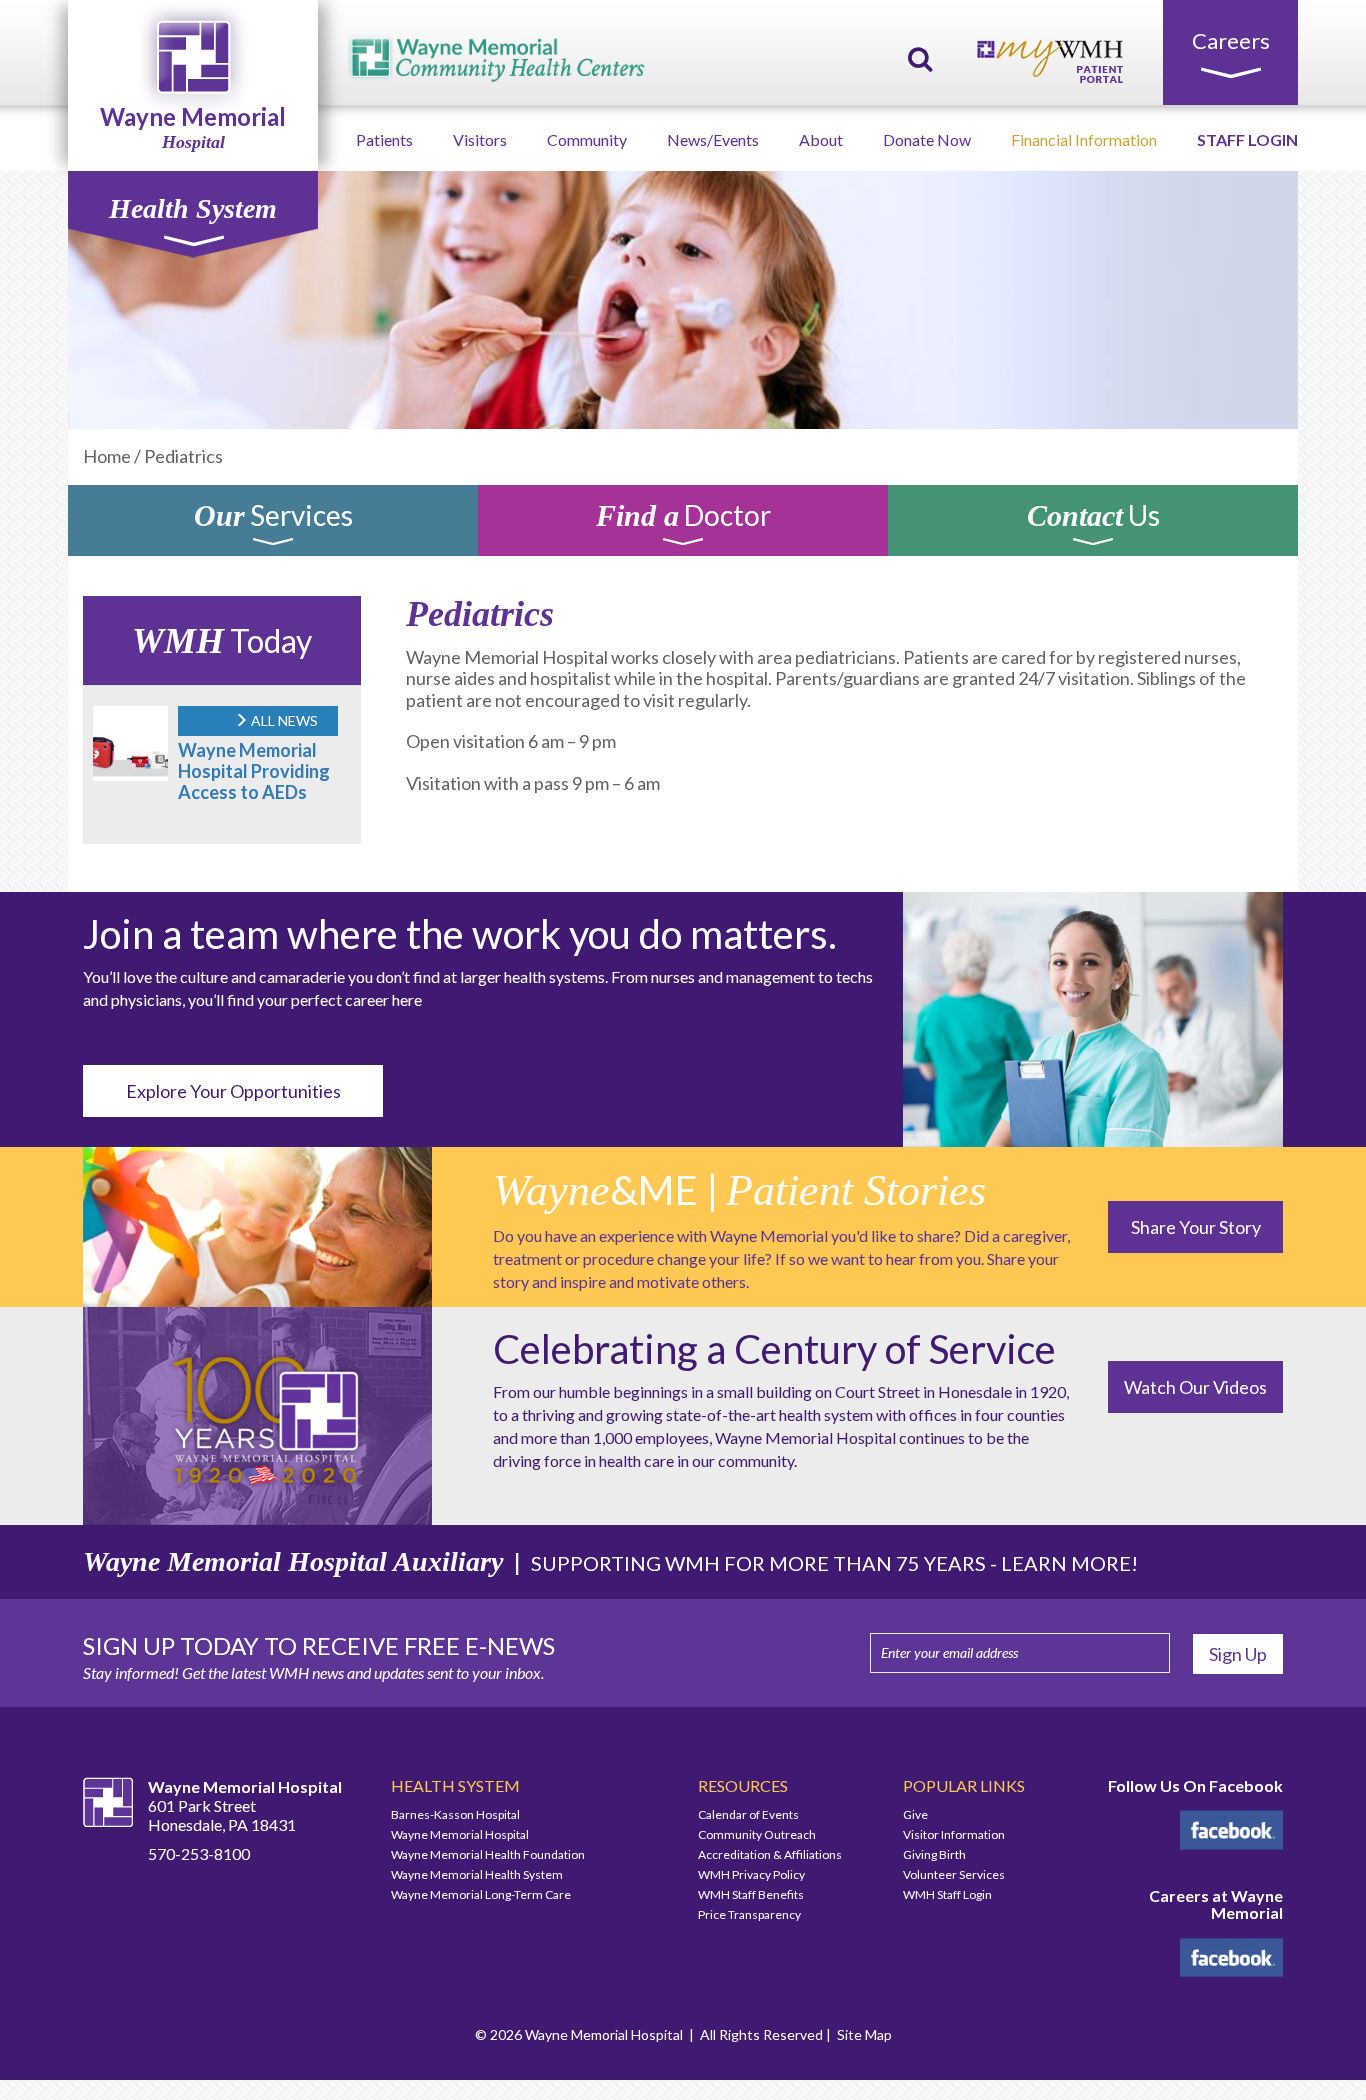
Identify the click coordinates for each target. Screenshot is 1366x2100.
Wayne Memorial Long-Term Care (481, 1894)
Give (915, 1814)
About (821, 139)
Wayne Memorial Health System (477, 1874)
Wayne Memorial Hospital (460, 1834)
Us (1093, 518)
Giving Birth (934, 1854)
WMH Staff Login (947, 1894)
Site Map (864, 2034)
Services (273, 518)
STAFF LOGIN (1247, 139)
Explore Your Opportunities (233, 1091)
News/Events (713, 139)
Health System (193, 208)
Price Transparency (749, 1914)
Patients (384, 139)
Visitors (480, 139)
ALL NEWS (283, 720)
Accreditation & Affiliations (770, 1854)
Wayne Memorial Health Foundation (488, 1854)
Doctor (683, 518)
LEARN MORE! (1069, 1563)
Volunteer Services (954, 1874)
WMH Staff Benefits (751, 1894)
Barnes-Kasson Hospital (455, 1814)
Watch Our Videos (1195, 1387)
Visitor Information (954, 1834)
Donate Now (927, 139)
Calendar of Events (748, 1814)
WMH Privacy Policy (751, 1874)
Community (587, 139)
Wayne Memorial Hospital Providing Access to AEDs (254, 771)
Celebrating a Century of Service (774, 1349)
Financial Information (1084, 139)
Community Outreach (757, 1834)
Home (107, 456)
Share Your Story (1196, 1227)
